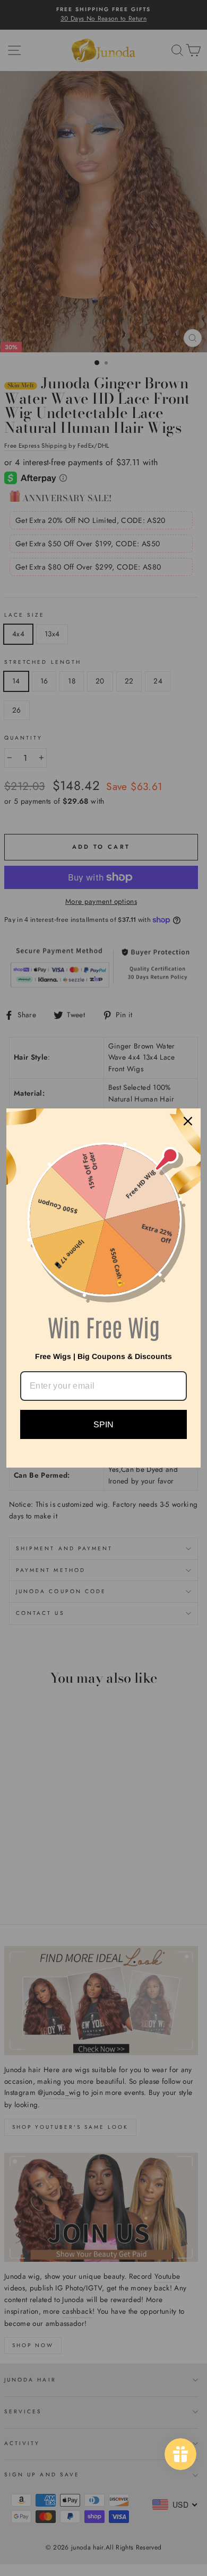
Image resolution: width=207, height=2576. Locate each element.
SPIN (103, 1424)
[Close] (188, 1121)
